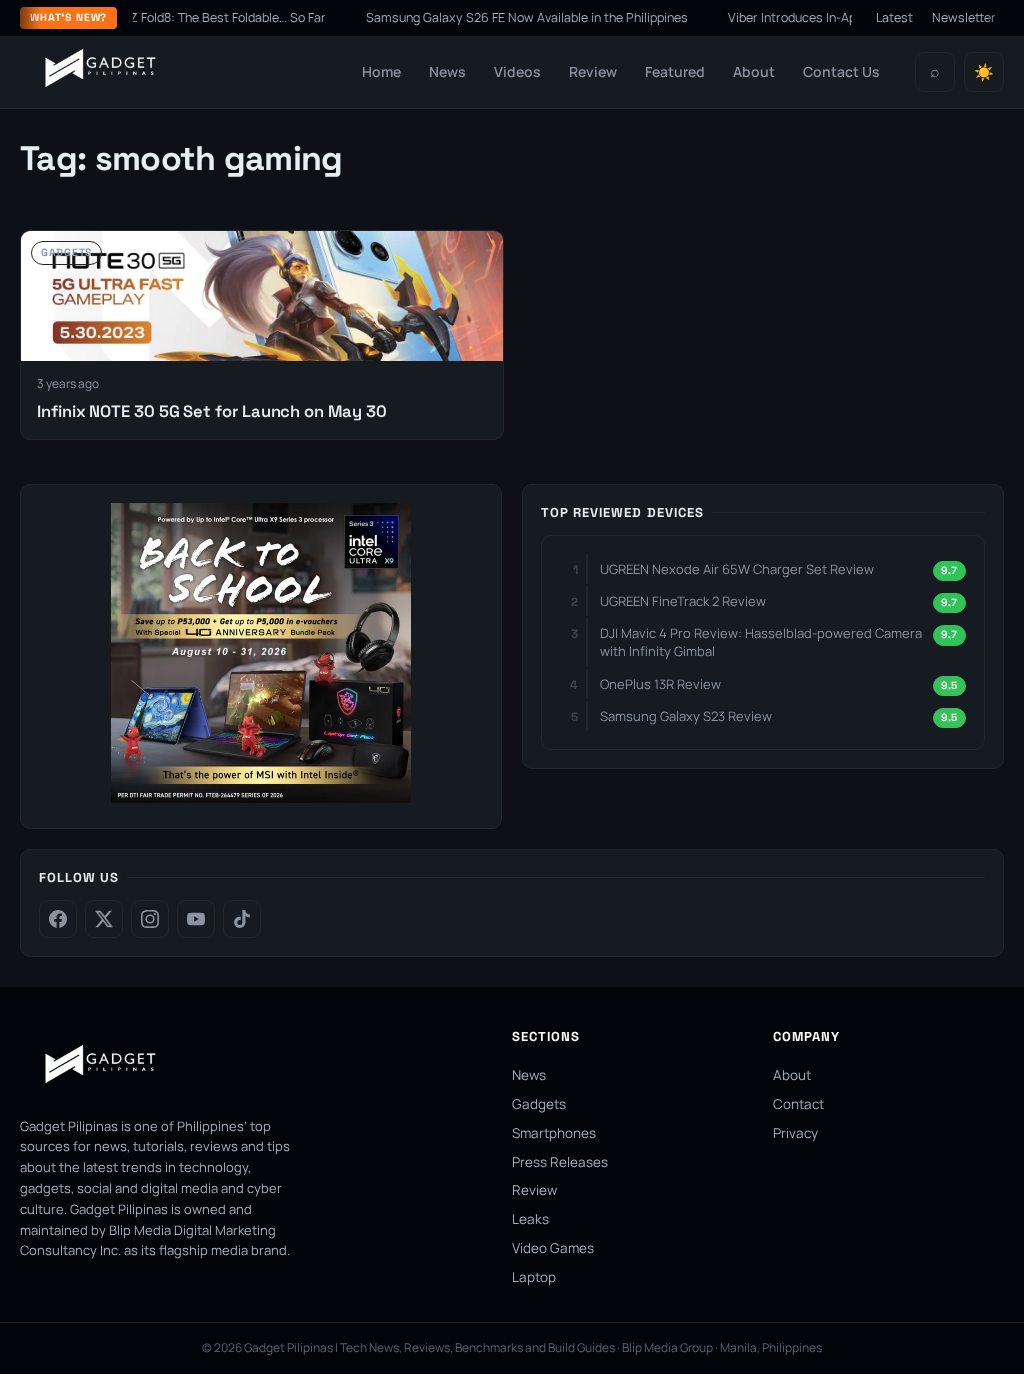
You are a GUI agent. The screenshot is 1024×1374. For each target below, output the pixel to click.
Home (381, 71)
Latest (894, 17)
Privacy (795, 1133)
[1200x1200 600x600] (261, 797)
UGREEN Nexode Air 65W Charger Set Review (737, 569)
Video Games (553, 1248)
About (754, 71)
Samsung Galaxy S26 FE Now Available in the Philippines (507, 17)
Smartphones (554, 1133)
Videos (517, 71)
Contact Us (841, 71)
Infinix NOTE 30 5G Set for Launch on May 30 (211, 411)
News (447, 71)
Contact (798, 1104)
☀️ (984, 72)
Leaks (530, 1219)
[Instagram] (150, 919)
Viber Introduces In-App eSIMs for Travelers (832, 17)
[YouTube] (196, 919)
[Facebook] (58, 919)
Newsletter (964, 17)
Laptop (534, 1277)
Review (593, 71)
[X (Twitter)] (104, 919)
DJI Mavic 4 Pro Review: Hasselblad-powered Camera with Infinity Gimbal (761, 642)
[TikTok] (242, 919)
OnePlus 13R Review (660, 684)
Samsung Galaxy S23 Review (686, 716)
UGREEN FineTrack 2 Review (683, 601)
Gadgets (539, 1104)
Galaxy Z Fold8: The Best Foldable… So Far (186, 17)
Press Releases (560, 1162)
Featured (675, 71)
